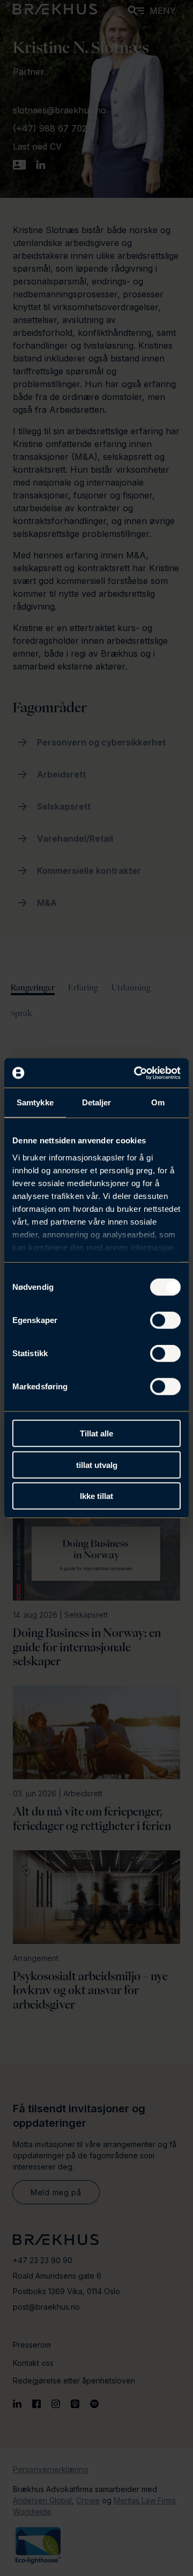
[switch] (165, 1320)
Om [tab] (158, 1102)
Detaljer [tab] (97, 1102)
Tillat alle (96, 1433)
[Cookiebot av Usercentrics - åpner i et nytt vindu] (136, 1073)
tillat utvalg (97, 1464)
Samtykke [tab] (35, 1102)
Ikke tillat (96, 1496)
